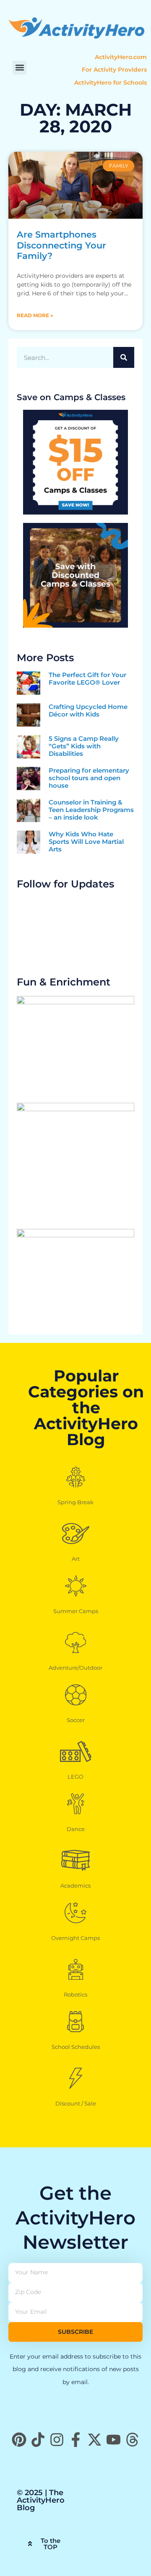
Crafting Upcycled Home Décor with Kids (88, 710)
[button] (20, 68)
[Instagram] (57, 2440)
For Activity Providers (114, 70)
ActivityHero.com (121, 57)
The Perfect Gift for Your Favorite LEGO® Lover (87, 679)
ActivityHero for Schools (111, 83)
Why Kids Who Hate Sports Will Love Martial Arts (86, 842)
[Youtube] (113, 2440)
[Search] (124, 357)
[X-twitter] (95, 2440)
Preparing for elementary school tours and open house (89, 778)
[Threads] (132, 2440)
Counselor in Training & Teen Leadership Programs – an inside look (91, 810)
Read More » (35, 315)
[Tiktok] (38, 2440)
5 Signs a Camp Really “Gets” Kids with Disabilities (84, 746)
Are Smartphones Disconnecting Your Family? (61, 245)
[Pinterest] (19, 2440)
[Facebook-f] (76, 2440)
